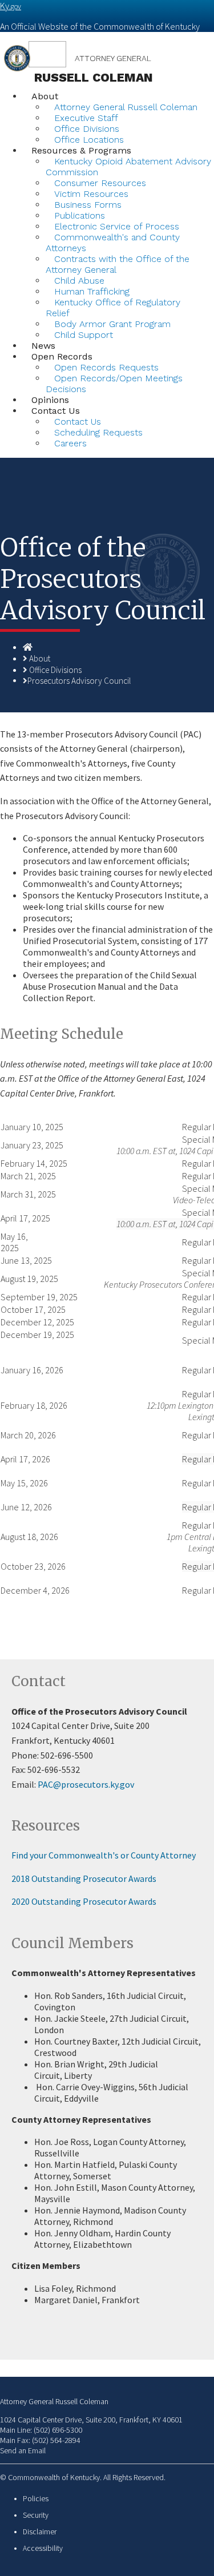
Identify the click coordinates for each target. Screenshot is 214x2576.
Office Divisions (55, 670)
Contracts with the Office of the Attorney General (118, 264)
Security (36, 2515)
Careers (70, 443)
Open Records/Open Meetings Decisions (114, 384)
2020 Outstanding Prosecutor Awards (84, 1901)
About (45, 96)
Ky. (11, 6)
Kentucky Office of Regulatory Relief (113, 308)
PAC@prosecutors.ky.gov (86, 1784)
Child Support (84, 335)
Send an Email (23, 2450)
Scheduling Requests (98, 432)
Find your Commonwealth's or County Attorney (104, 1855)
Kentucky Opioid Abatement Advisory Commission (128, 167)
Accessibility (43, 2548)
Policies (36, 2499)
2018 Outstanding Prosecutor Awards (84, 1878)
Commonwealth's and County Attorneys (113, 243)
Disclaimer (40, 2532)
